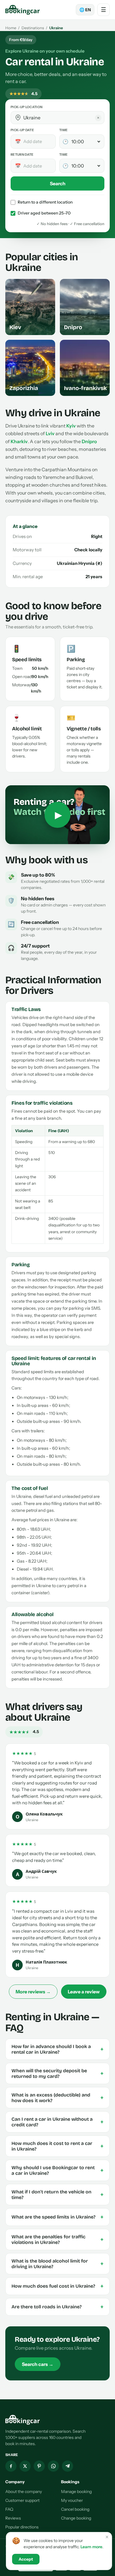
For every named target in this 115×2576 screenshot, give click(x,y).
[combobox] (62, 118)
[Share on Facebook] (11, 2466)
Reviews (13, 2518)
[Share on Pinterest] (39, 2466)
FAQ (9, 2509)
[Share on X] (25, 2466)
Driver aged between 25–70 (44, 213)
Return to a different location (45, 202)
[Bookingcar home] (23, 10)
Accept (26, 2559)
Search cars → (38, 2364)
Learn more (91, 2547)
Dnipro (89, 441)
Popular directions (22, 2527)
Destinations (33, 28)
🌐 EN (85, 10)
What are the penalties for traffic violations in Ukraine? (57, 2239)
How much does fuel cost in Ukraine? (57, 2286)
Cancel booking (75, 2509)
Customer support (22, 2500)
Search (58, 183)
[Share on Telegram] (68, 2466)
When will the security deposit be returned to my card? (57, 2073)
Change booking (76, 2518)
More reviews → (33, 1992)
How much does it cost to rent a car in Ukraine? (57, 2146)
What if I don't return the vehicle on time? (57, 2195)
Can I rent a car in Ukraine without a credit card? (57, 2122)
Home (11, 28)
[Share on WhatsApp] (53, 2466)
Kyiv (71, 426)
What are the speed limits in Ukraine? (57, 2217)
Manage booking (76, 2492)
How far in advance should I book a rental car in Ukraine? (57, 2049)
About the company (24, 2492)
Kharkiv (19, 441)
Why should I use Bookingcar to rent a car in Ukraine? (57, 2170)
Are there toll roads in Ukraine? (57, 2307)
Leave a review (84, 1992)
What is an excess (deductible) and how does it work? (57, 2098)
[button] (18, 118)
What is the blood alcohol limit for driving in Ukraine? (57, 2264)
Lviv (50, 433)
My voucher (72, 2500)
